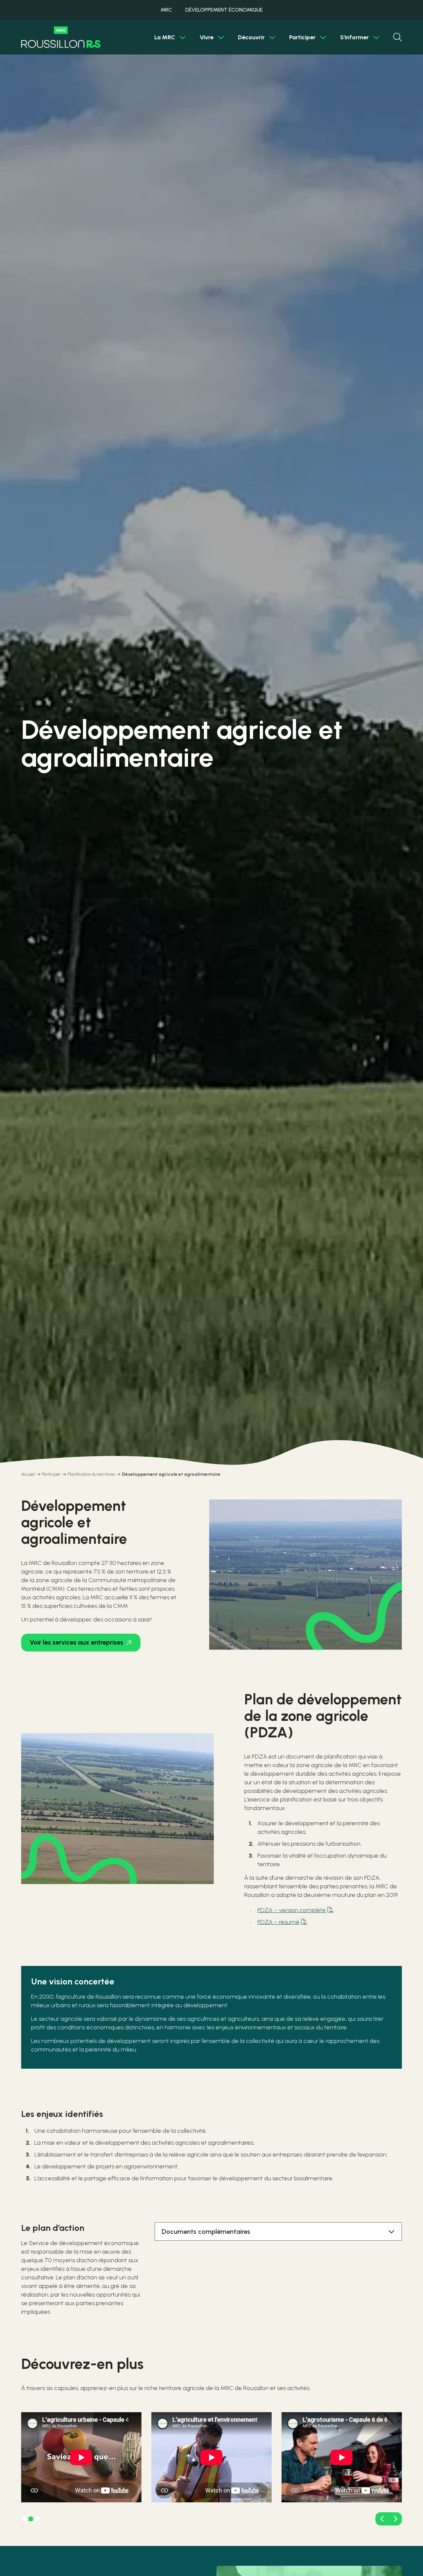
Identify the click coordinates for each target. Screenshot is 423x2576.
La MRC (165, 37)
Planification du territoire (91, 1474)
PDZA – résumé (278, 1922)
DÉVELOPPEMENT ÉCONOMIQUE (224, 10)
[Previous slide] (382, 2519)
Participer (302, 37)
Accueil (28, 1474)
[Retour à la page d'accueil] (61, 37)
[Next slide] (395, 2519)
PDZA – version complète (292, 1910)
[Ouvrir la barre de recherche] (398, 37)
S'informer (354, 37)
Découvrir (251, 37)
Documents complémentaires (206, 2231)
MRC (166, 10)
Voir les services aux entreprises (77, 1642)
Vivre (207, 37)
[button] (24, 2519)
